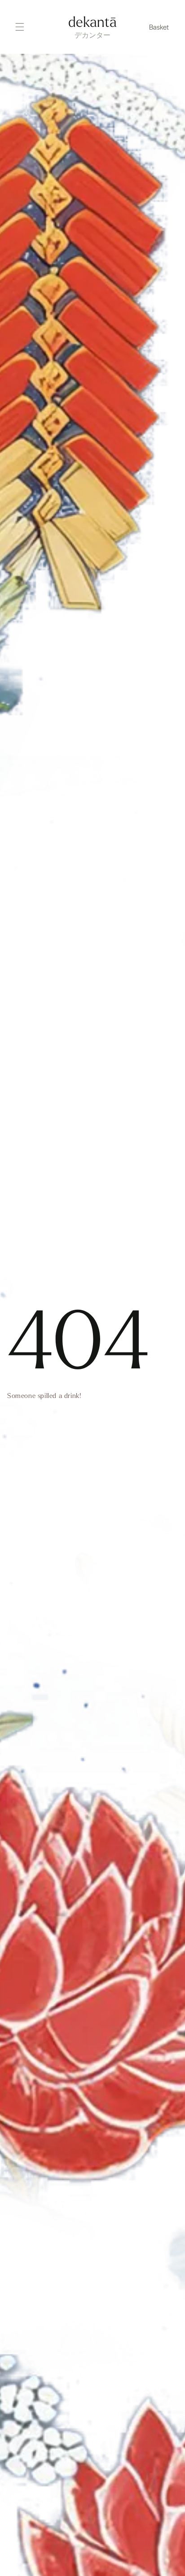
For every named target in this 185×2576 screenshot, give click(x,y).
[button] (160, 27)
